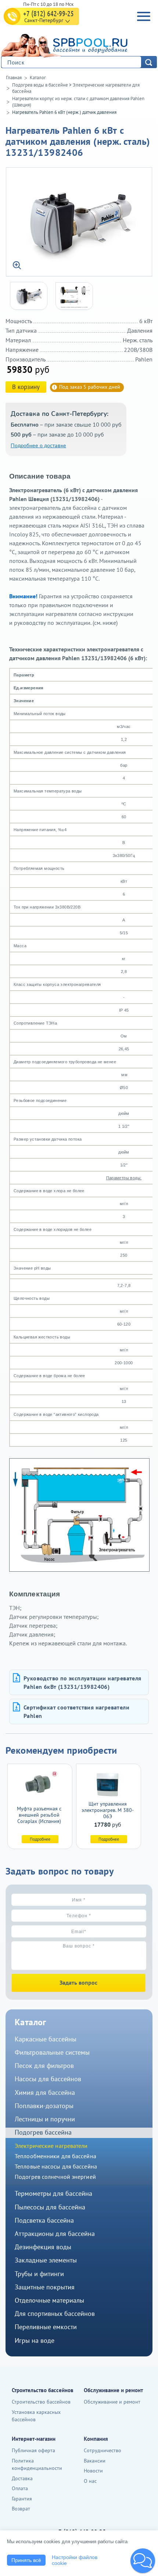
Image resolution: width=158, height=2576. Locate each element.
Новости (93, 2471)
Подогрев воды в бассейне (40, 85)
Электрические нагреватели (51, 2146)
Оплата (20, 2488)
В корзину (26, 387)
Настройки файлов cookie (75, 2560)
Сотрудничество (103, 2450)
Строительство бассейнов (41, 2402)
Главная (14, 78)
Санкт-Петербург (44, 20)
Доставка (22, 2478)
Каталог (38, 78)
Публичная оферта (33, 2450)
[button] (143, 2561)
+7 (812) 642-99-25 (49, 13)
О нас (90, 2481)
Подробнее (40, 1839)
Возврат (21, 2509)
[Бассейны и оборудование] (77, 44)
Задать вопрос (78, 1982)
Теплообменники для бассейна (55, 2156)
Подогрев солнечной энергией (55, 2177)
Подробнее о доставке (38, 446)
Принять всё (26, 2560)
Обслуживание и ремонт (112, 2402)
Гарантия (22, 2499)
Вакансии (95, 2461)
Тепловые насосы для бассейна (56, 2166)
